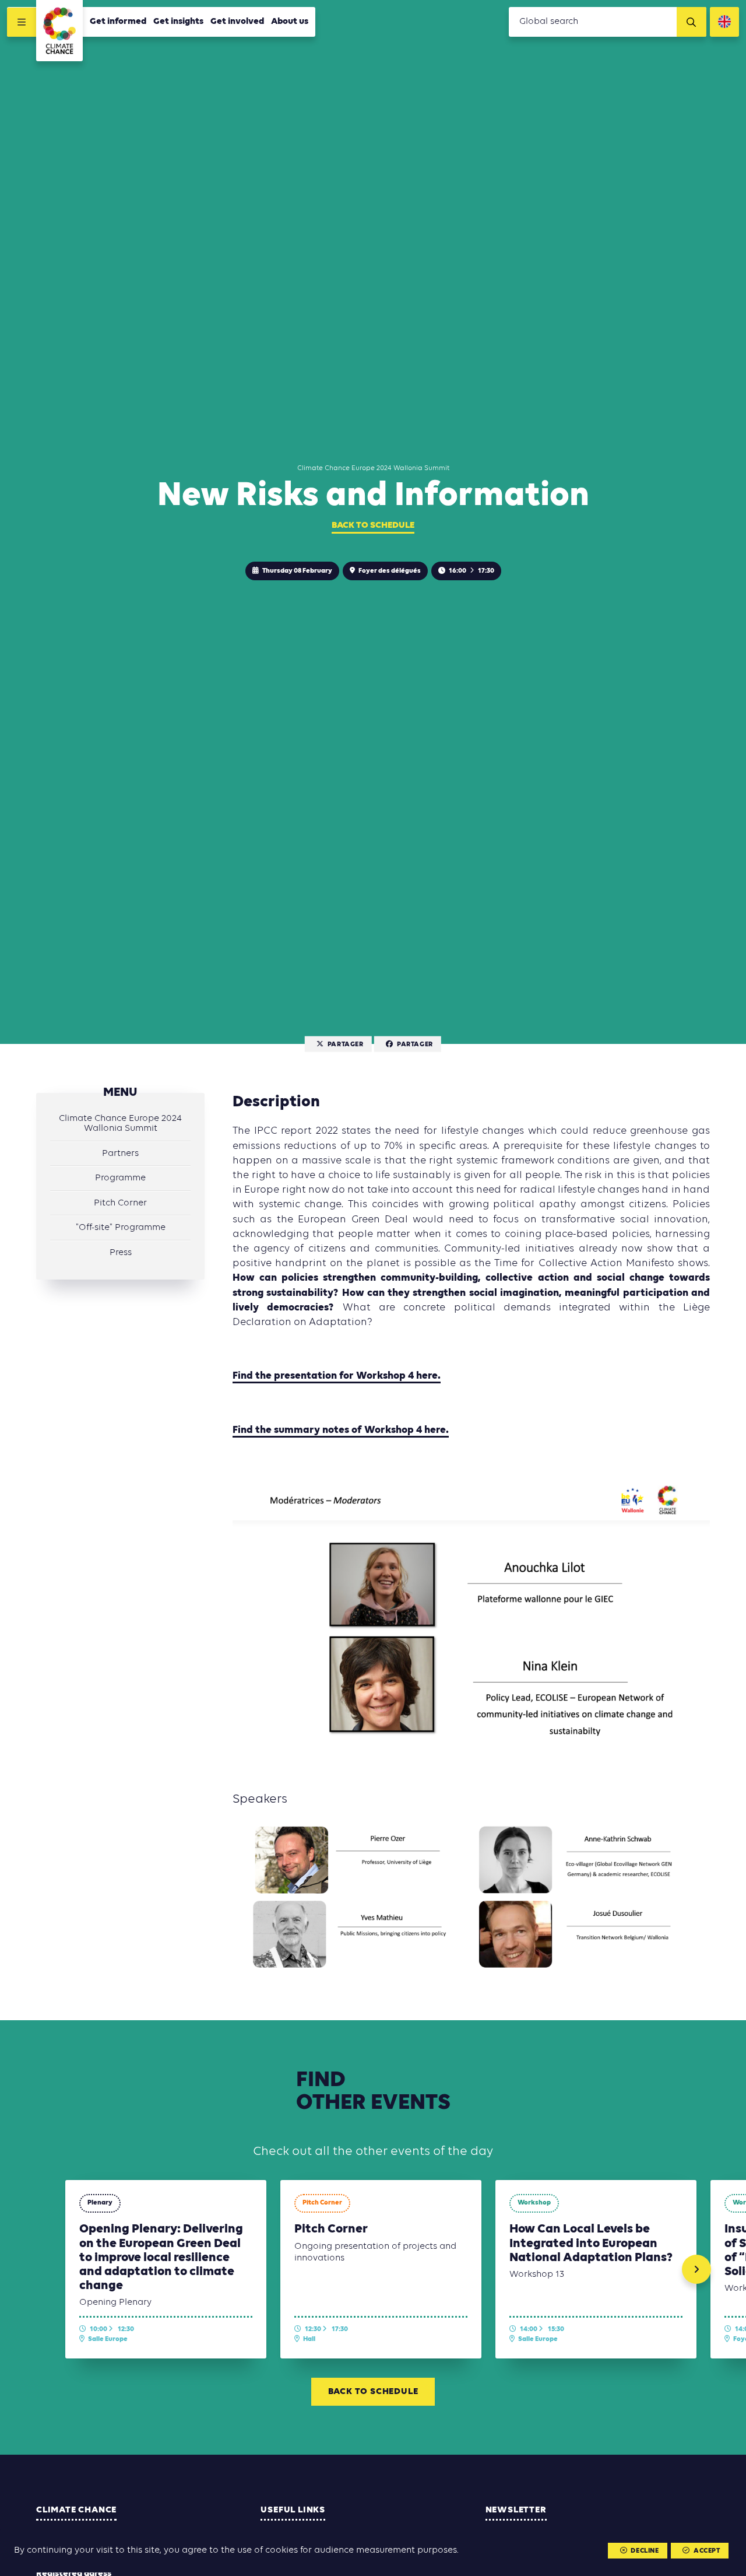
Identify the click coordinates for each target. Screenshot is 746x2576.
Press (121, 1253)
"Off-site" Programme (121, 1228)
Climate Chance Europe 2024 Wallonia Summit (120, 1124)
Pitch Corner (120, 1203)
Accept (707, 2551)
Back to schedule (373, 525)
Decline (645, 2551)
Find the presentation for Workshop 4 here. (337, 1376)
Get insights (178, 22)
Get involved (237, 22)
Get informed (118, 22)
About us (290, 22)
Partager (346, 1045)
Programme (120, 1179)
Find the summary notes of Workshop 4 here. (341, 1430)
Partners (120, 1154)
